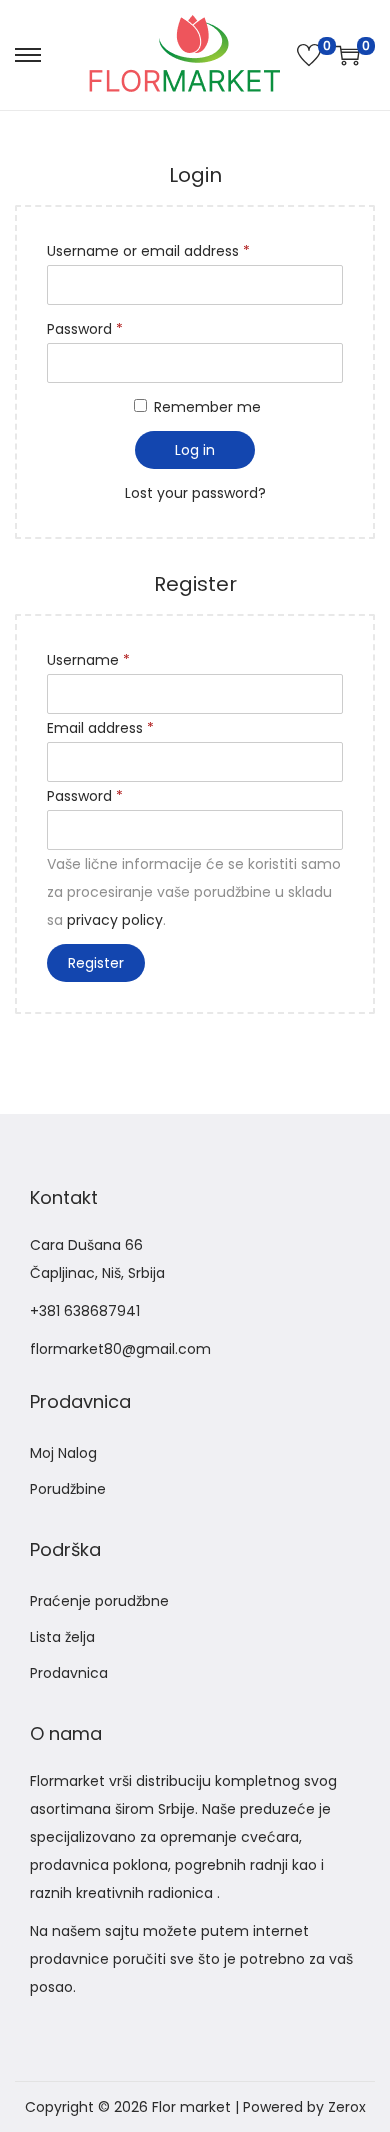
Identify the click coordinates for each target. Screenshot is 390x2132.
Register (96, 963)
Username (88, 660)
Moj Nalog (63, 1453)
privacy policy (115, 920)
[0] (309, 55)
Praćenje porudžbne (99, 1601)
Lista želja (62, 1637)
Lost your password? (195, 493)
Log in (195, 450)
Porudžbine (68, 1489)
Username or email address (148, 251)
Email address (100, 728)
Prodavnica (69, 1673)
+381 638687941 (85, 1311)
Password (85, 329)
